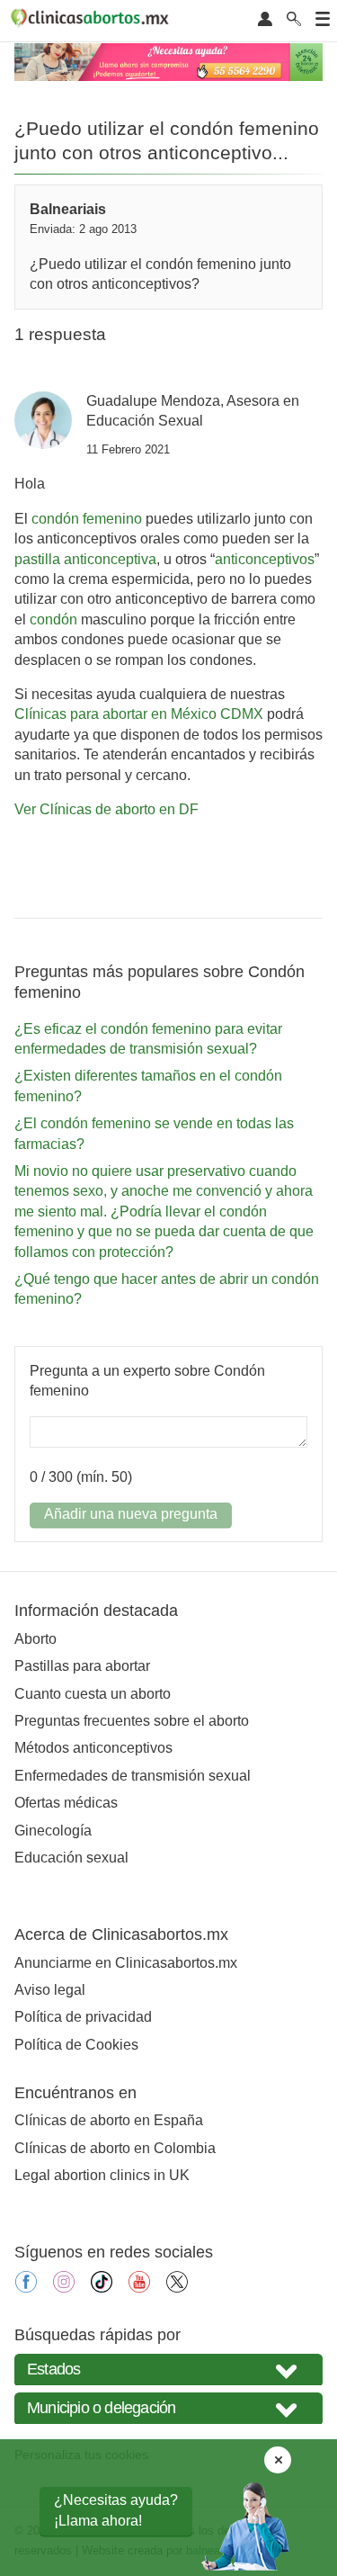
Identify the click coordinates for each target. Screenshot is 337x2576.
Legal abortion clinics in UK (102, 2175)
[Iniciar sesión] (265, 20)
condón (53, 619)
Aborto (35, 1639)
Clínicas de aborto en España (109, 2120)
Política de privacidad (83, 2017)
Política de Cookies (76, 2045)
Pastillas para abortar (82, 1666)
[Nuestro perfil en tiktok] (102, 2288)
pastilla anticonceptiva (85, 559)
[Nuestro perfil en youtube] (139, 2288)
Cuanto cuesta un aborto (93, 1694)
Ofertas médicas (66, 1803)
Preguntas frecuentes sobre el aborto (132, 1721)
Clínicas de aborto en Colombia (115, 2148)
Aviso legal (50, 1990)
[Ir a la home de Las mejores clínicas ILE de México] (93, 21)
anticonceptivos (265, 559)
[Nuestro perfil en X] (177, 2288)
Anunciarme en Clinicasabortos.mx (126, 1963)
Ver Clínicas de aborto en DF (106, 809)
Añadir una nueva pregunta (131, 1514)
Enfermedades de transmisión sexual (133, 1776)
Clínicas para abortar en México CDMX (139, 714)
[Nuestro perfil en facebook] (26, 2288)
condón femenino (87, 519)
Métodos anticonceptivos (93, 1748)
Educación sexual (71, 1858)
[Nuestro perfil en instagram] (64, 2288)
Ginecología (53, 1831)
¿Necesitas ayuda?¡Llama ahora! (116, 2510)
